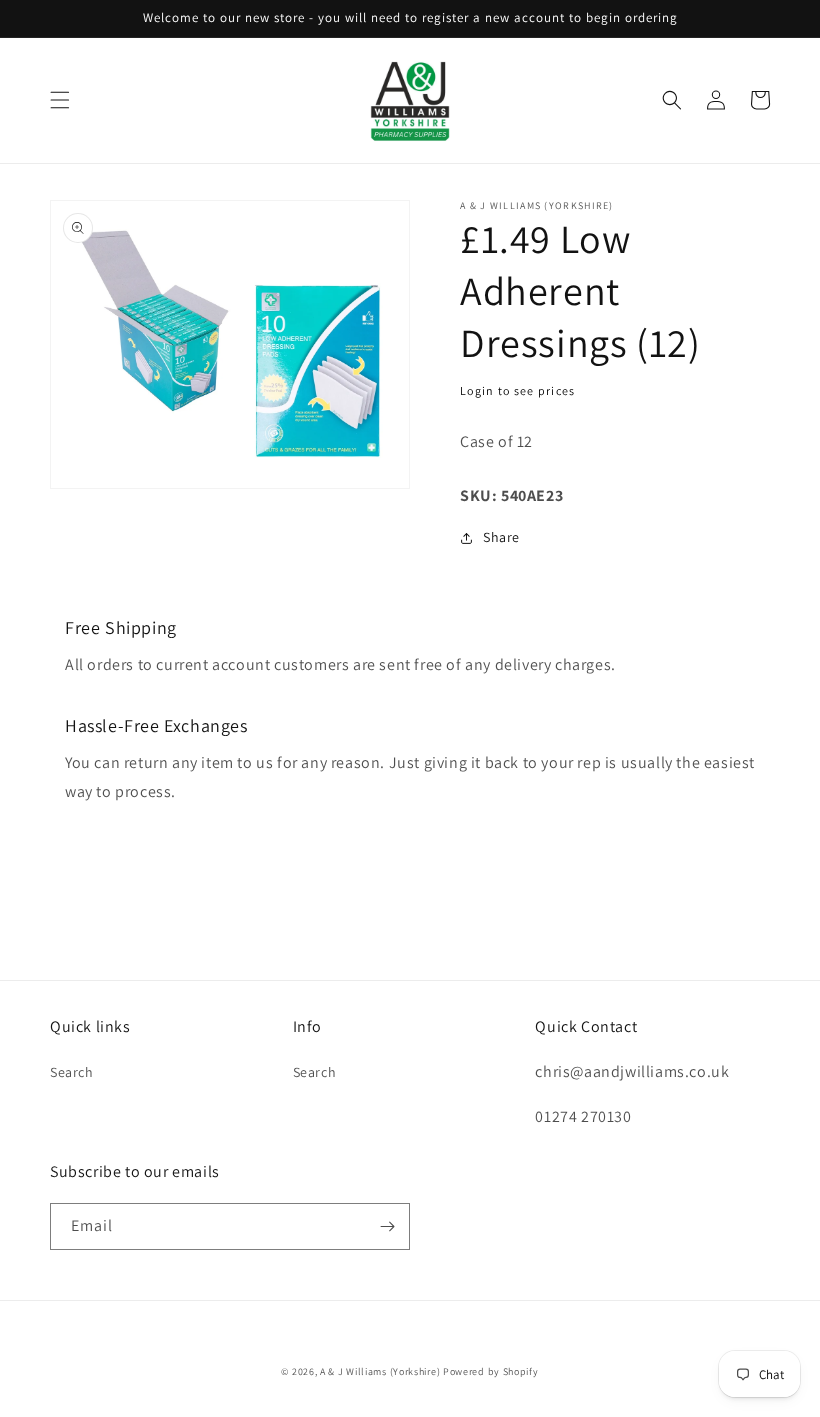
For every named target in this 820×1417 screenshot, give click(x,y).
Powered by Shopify (491, 1371)
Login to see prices (518, 390)
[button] (60, 100)
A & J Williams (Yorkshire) (380, 1371)
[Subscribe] (387, 1226)
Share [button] (501, 537)
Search (72, 1072)
